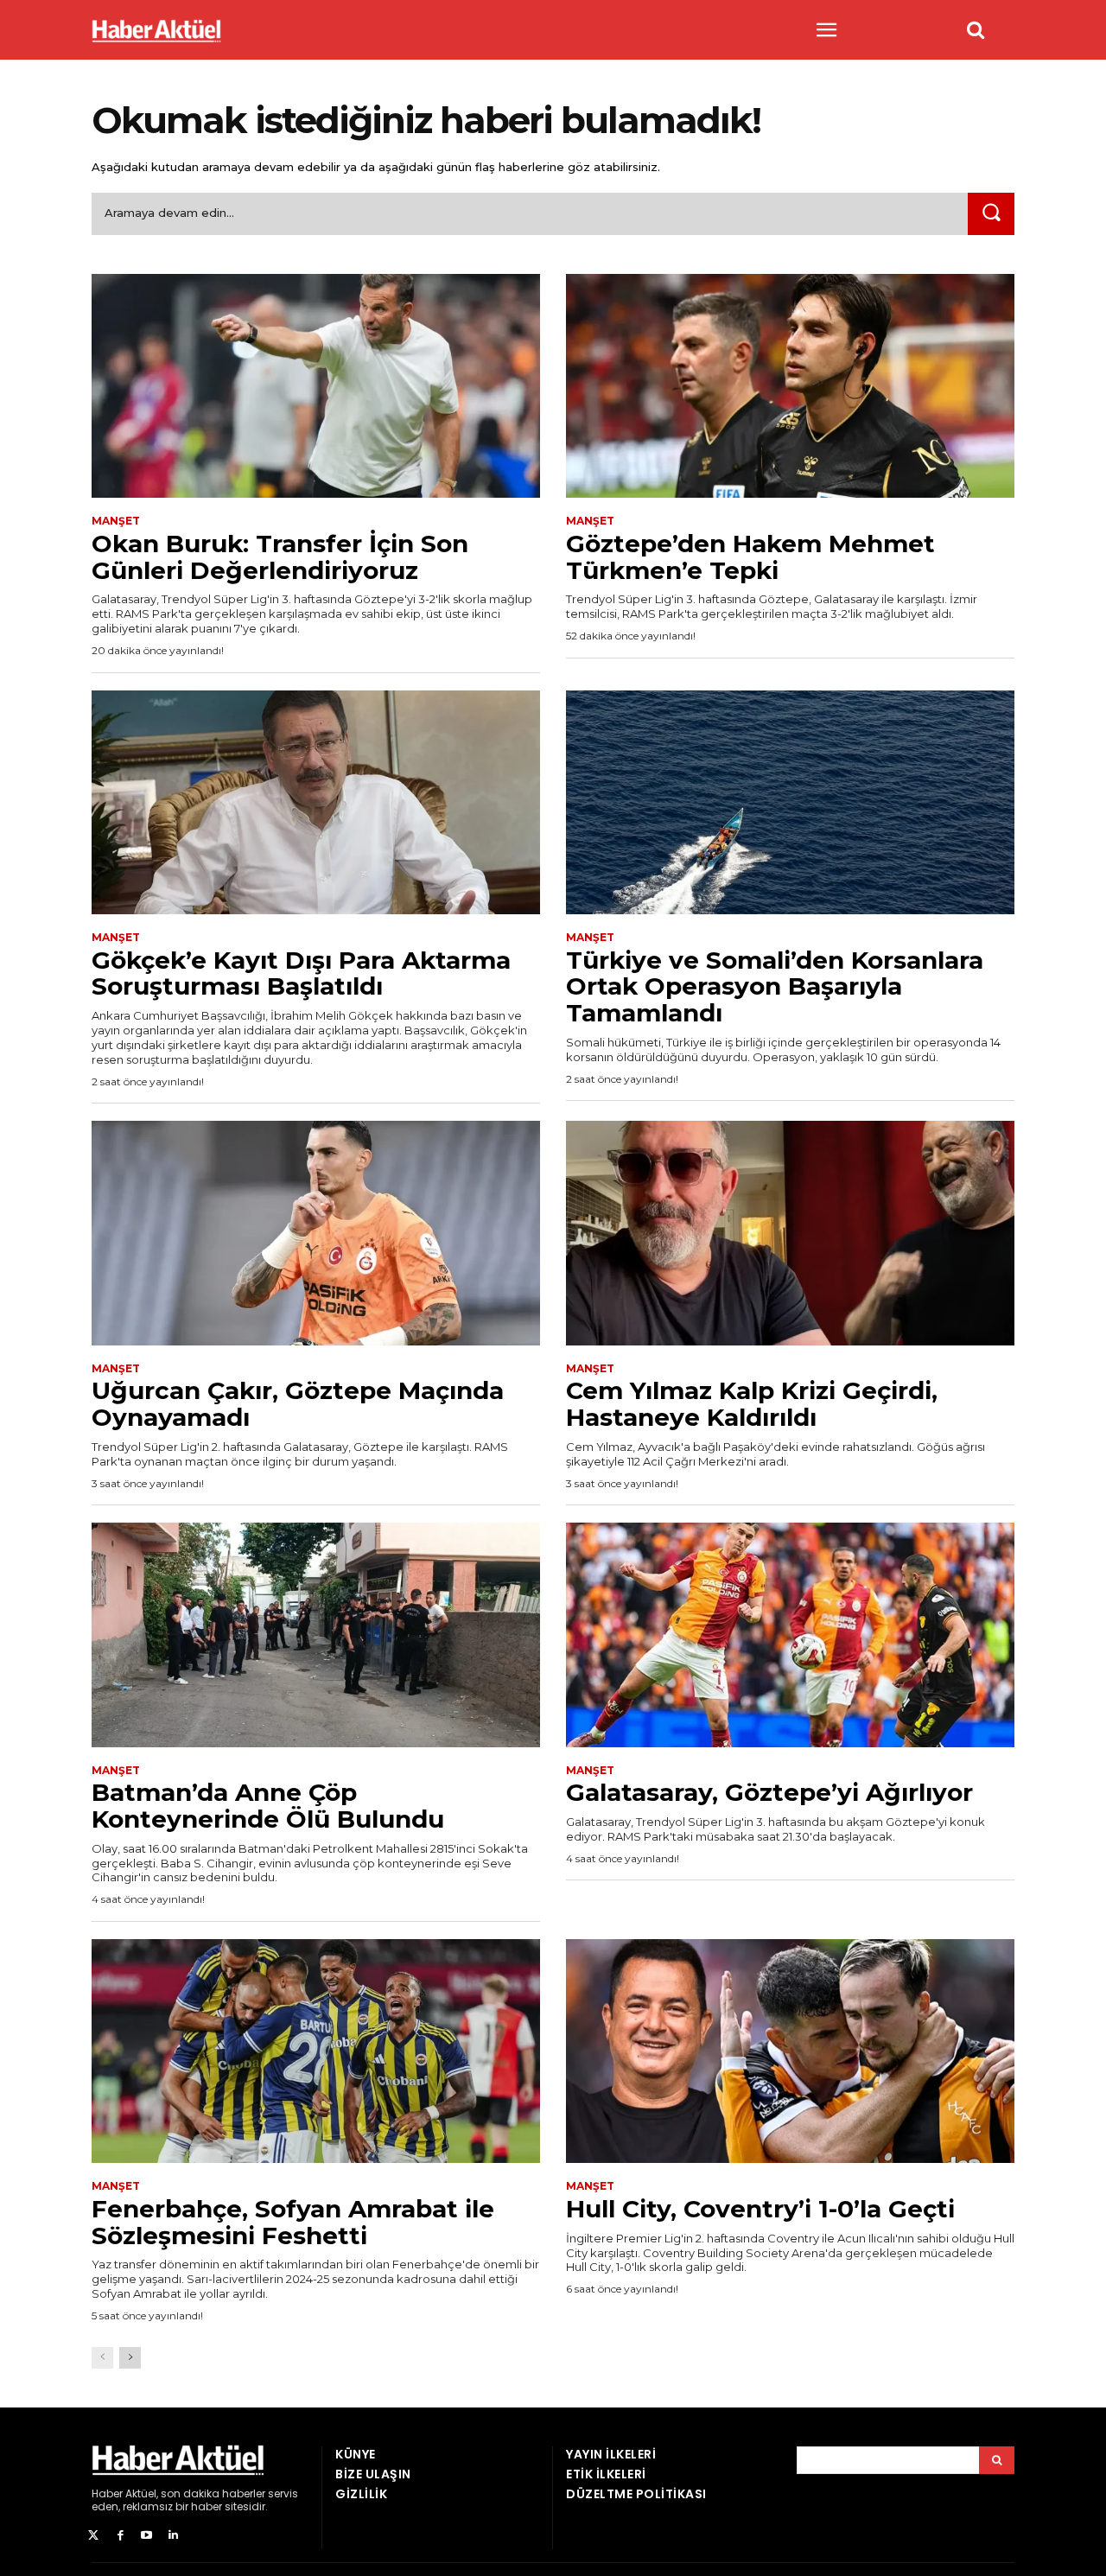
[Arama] (997, 2460)
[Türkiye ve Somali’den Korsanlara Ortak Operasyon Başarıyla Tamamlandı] (790, 803)
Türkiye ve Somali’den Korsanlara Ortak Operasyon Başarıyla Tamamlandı (775, 987)
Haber (107, 2493)
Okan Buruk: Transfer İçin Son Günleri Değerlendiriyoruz (280, 557)
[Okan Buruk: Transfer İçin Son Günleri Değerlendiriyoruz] (316, 386)
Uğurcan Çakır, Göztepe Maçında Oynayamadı (298, 1404)
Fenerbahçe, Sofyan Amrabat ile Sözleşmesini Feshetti (293, 2222)
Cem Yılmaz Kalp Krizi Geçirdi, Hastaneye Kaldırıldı (752, 1404)
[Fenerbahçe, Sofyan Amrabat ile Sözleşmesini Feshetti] (316, 2051)
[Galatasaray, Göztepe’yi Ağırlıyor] (790, 1635)
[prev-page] (102, 2358)
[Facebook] (121, 2536)
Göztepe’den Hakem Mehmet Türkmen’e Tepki (750, 557)
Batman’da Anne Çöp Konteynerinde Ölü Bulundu (268, 1806)
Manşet (116, 521)
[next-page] (130, 2358)
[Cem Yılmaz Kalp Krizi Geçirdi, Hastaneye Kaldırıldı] (790, 1233)
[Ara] (991, 214)
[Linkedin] (173, 2536)
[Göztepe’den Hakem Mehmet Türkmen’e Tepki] (790, 386)
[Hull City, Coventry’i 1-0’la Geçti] (790, 2051)
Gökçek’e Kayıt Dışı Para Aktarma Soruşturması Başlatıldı (301, 973)
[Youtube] (147, 2536)
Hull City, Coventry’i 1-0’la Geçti (760, 2209)
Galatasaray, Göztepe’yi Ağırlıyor (769, 1792)
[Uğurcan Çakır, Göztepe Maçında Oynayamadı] (316, 1233)
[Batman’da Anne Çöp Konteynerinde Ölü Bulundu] (316, 1635)
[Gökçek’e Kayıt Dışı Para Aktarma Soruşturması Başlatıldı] (316, 803)
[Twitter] (94, 2536)
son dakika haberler (213, 2493)
